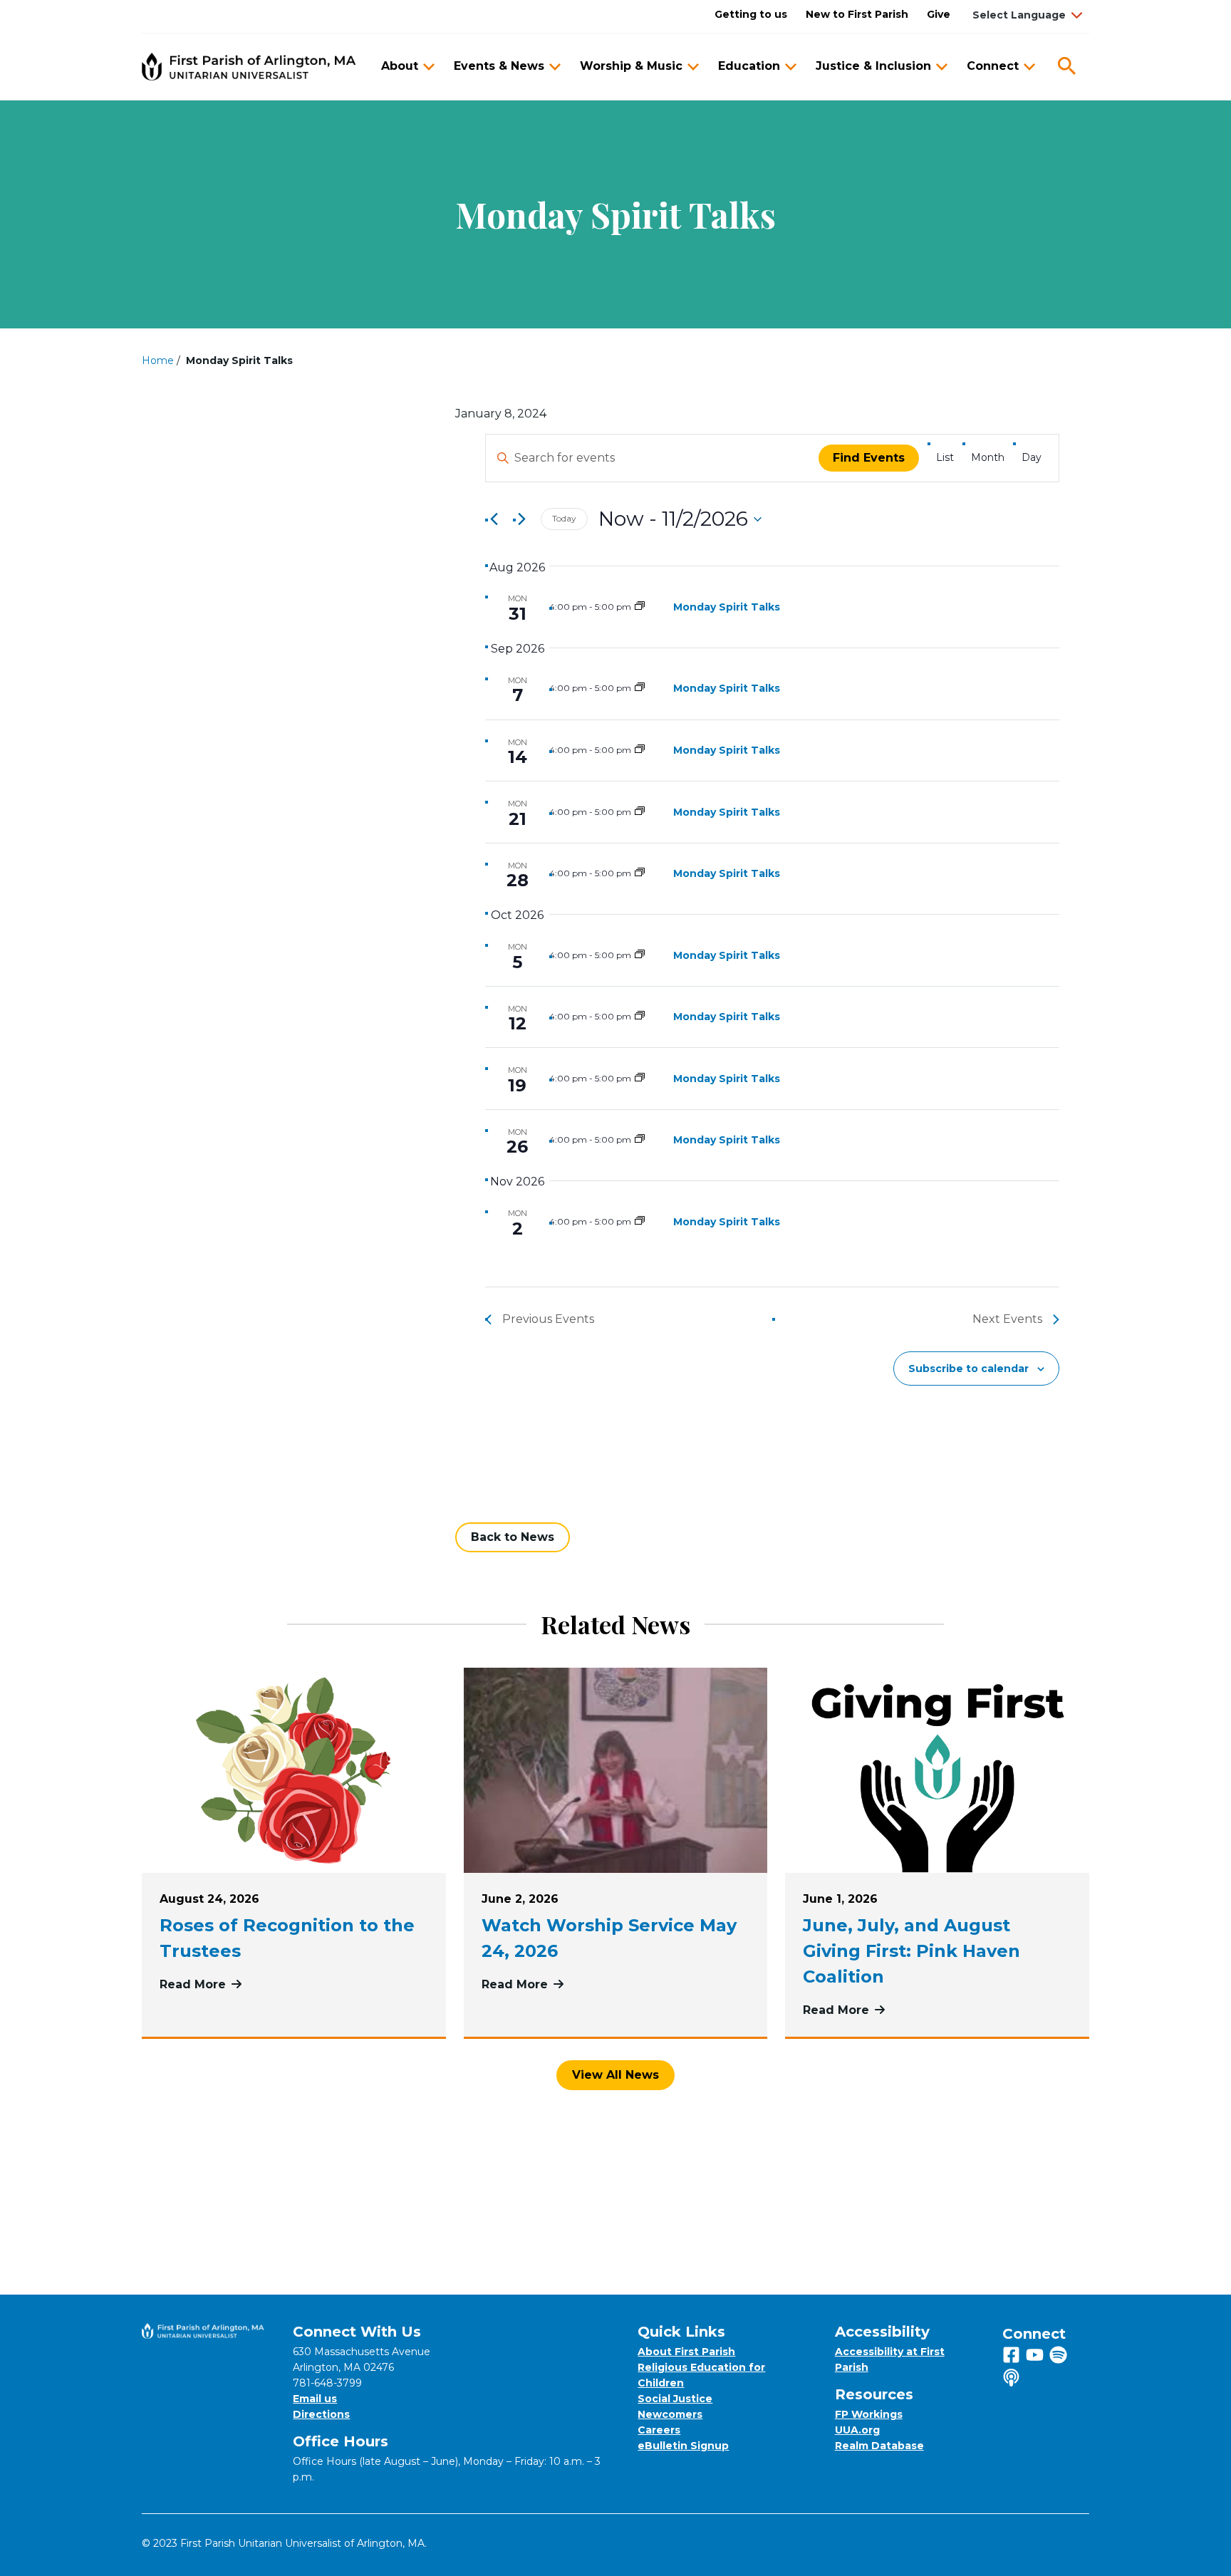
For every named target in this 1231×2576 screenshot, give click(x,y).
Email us (315, 2399)
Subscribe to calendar (968, 1368)
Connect (993, 66)
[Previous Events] (494, 519)
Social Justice (675, 2399)
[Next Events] (521, 519)
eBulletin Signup (683, 2446)
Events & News (499, 66)
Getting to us (751, 14)
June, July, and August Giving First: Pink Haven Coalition (911, 1951)
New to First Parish (857, 14)
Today (564, 518)
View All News (615, 2075)
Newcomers (670, 2414)
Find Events (869, 458)
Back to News (513, 1537)
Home (158, 360)
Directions (321, 2414)
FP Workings (869, 2414)
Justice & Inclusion (873, 66)
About (400, 66)
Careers (659, 2430)
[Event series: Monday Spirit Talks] (640, 607)
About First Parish (686, 2352)
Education (749, 66)
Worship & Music (631, 66)
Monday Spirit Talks (727, 607)
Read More (294, 1984)
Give (939, 14)
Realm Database (879, 2446)
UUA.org (857, 2430)
